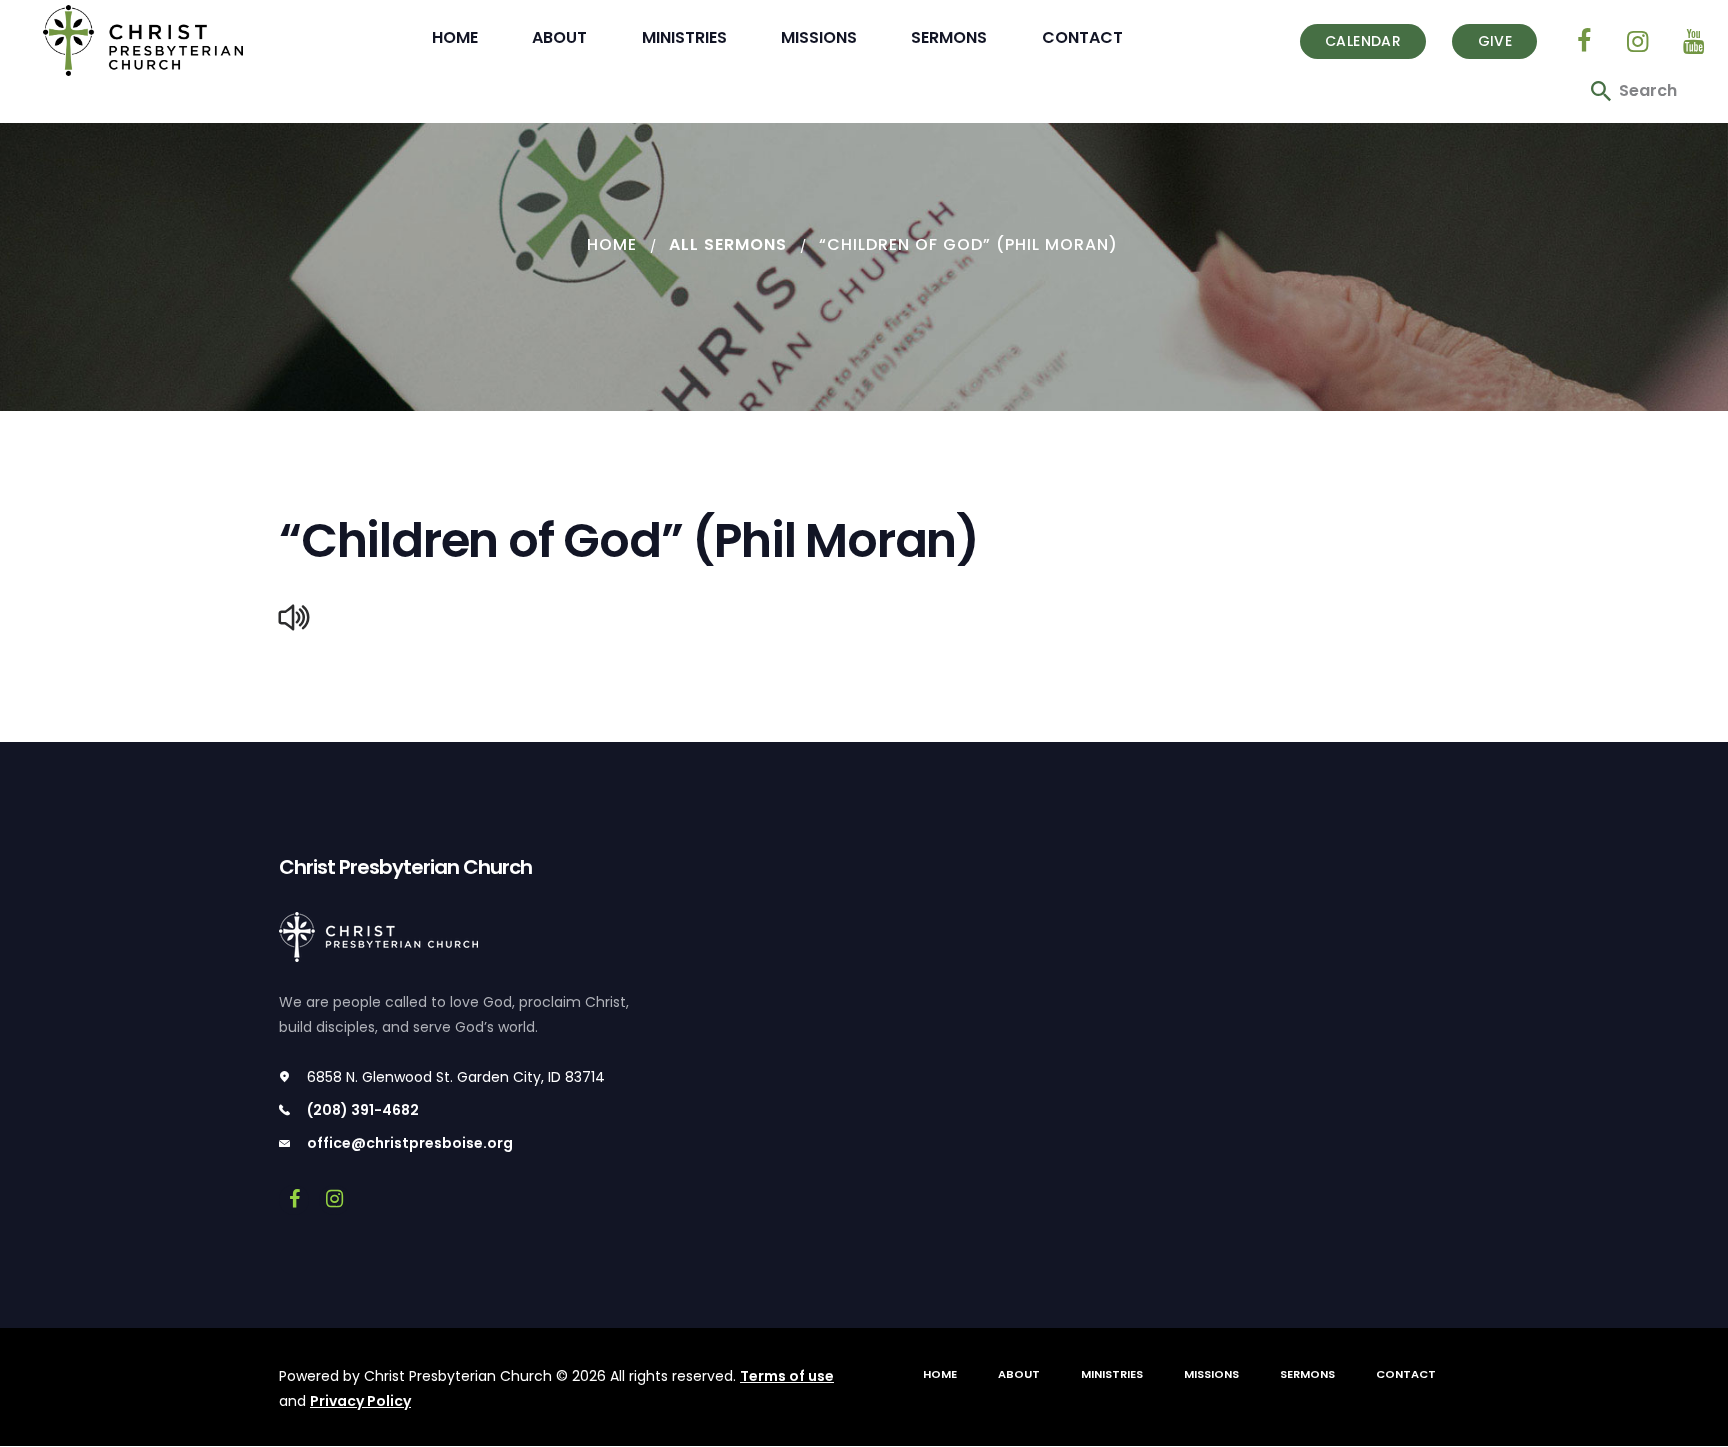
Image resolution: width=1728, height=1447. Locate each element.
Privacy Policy (360, 1401)
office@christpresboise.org (410, 1143)
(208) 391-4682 (363, 1110)
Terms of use (787, 1376)
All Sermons (728, 244)
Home (612, 244)
